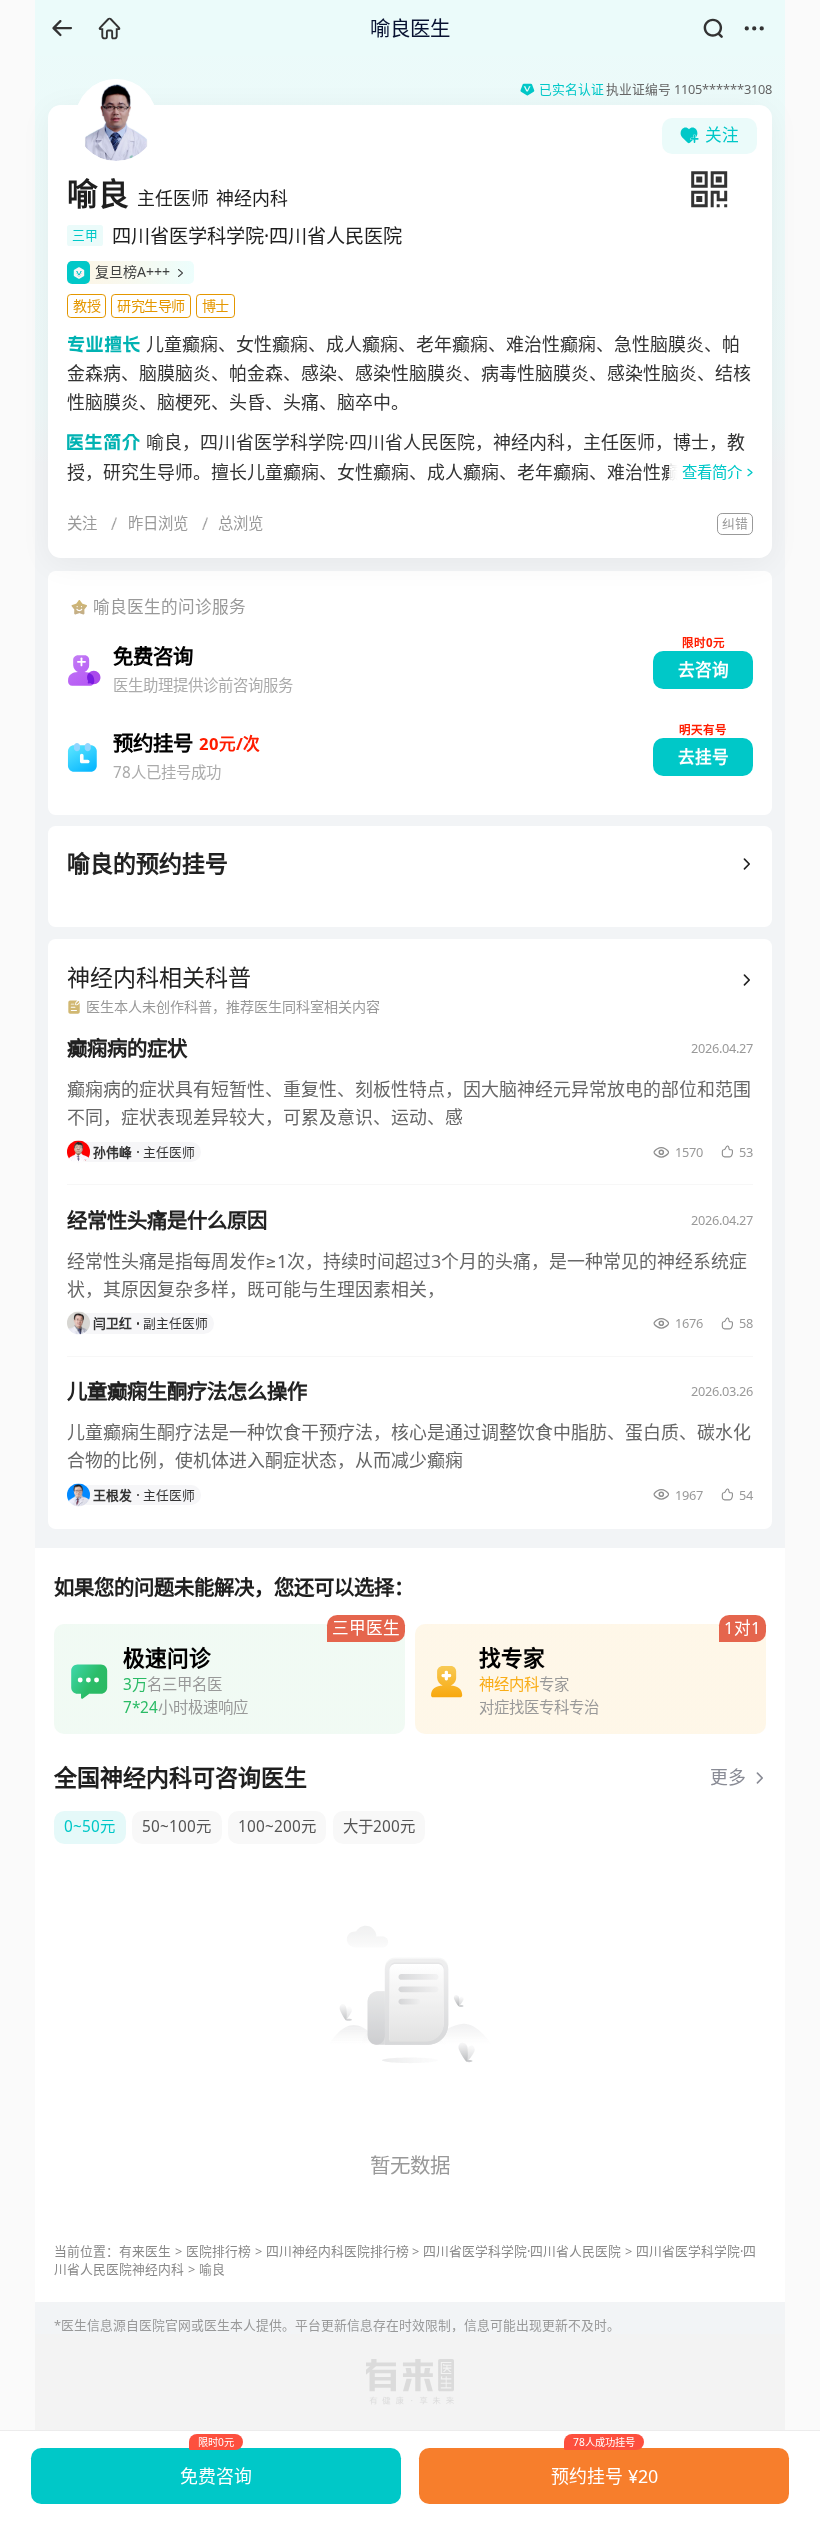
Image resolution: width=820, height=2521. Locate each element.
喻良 (212, 2269)
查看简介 (712, 472)
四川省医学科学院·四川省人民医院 (522, 2251)
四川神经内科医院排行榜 (337, 2251)
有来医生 (145, 2251)
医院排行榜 (218, 2251)
